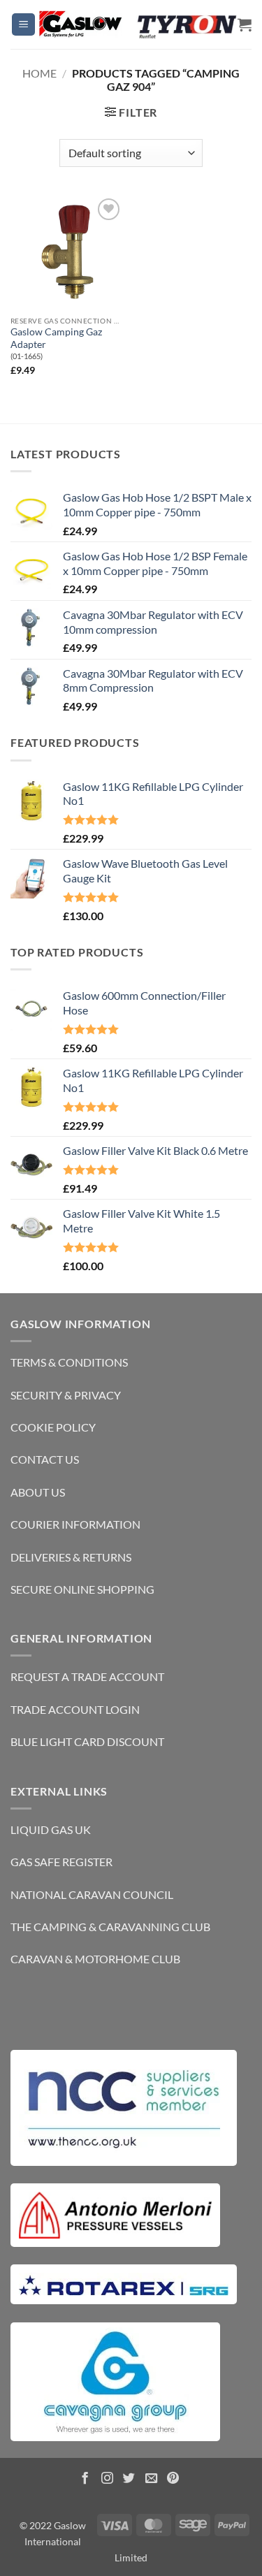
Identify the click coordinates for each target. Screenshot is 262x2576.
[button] (23, 25)
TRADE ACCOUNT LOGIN (75, 1709)
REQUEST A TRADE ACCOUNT (87, 1676)
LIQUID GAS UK (51, 1829)
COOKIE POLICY (53, 1427)
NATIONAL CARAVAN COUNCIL (92, 1894)
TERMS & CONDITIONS (69, 1362)
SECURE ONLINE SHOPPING (82, 1589)
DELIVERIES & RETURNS (71, 1557)
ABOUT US (38, 1492)
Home (39, 73)
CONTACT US (45, 1459)
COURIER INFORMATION (75, 1524)
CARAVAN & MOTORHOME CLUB (95, 1959)
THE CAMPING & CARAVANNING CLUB (110, 1927)
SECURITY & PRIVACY (66, 1395)
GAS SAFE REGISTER (61, 1862)
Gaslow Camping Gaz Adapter (56, 338)
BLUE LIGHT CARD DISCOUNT (87, 1741)
